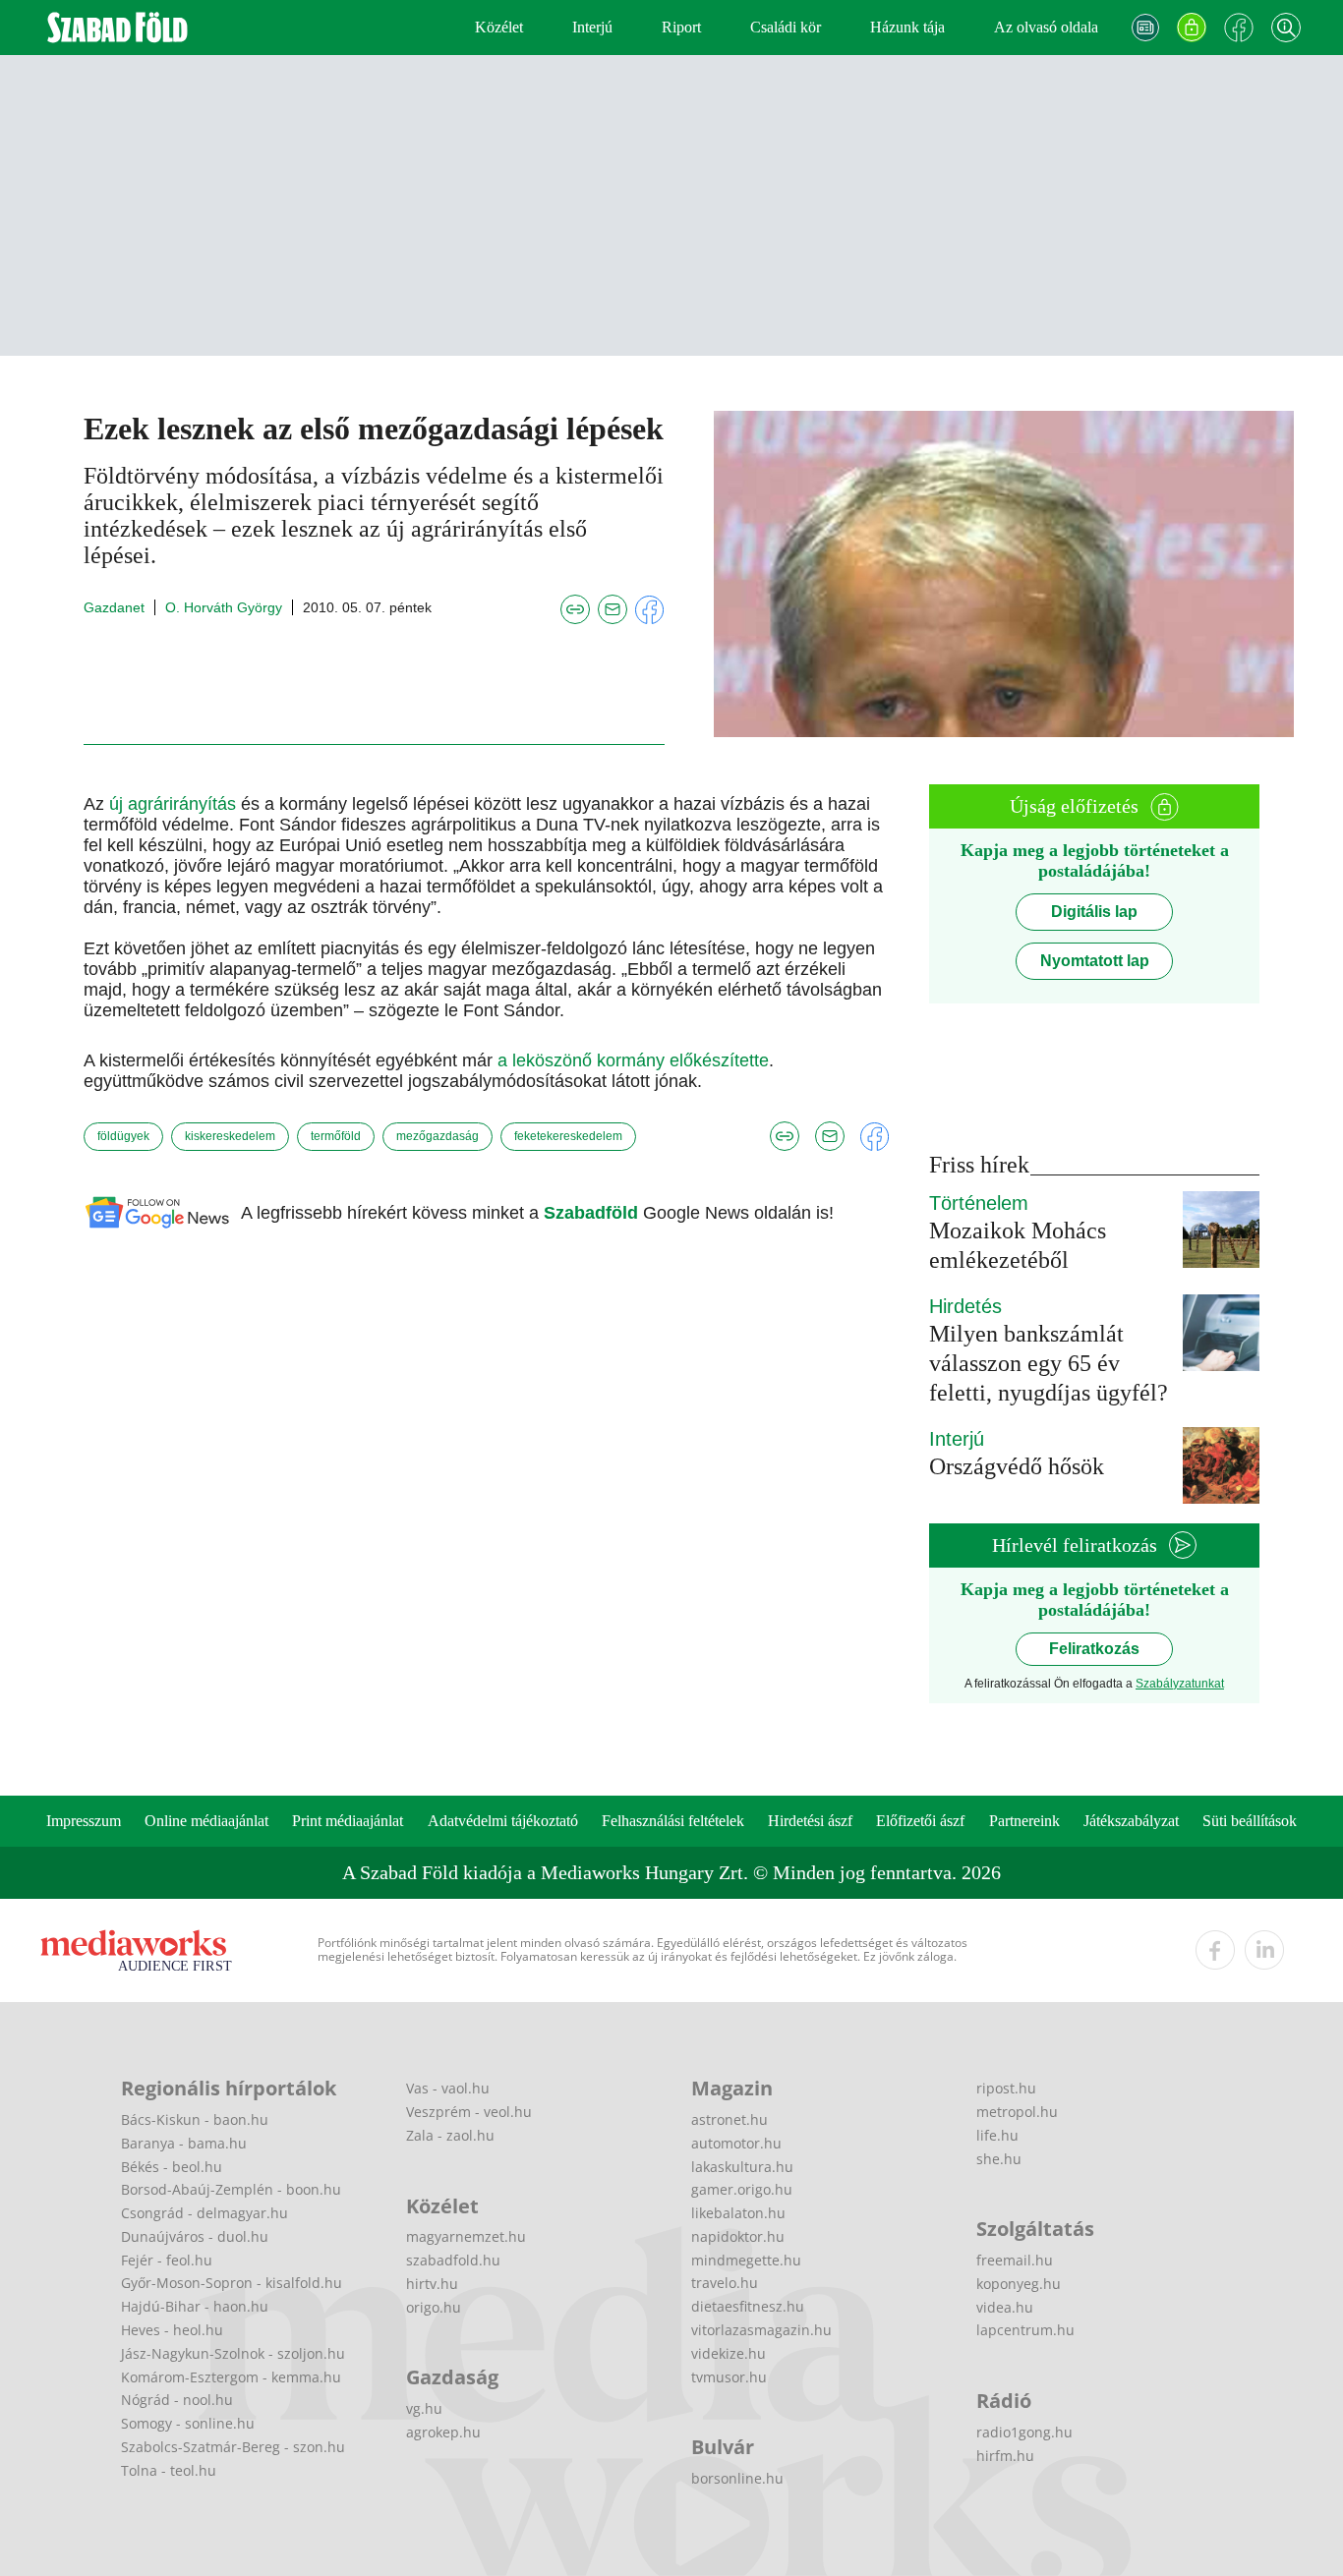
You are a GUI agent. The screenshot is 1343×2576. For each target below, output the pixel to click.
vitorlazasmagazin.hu (761, 2330)
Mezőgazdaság (438, 1136)
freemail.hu (1015, 2260)
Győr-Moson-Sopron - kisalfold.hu (232, 2283)
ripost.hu (1006, 2088)
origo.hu (434, 2307)
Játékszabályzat (1131, 1821)
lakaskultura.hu (742, 2167)
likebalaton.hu (738, 2213)
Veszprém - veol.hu (469, 2112)
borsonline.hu (737, 2478)
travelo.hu (725, 2283)
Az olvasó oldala (1046, 27)
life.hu (997, 2135)
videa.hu (1005, 2307)
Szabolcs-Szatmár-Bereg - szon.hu (233, 2447)
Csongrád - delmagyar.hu (204, 2213)
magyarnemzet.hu (466, 2236)
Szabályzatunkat (1180, 1684)
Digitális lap (1094, 912)
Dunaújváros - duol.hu (195, 2236)
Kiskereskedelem (230, 1136)
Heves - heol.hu (172, 2330)
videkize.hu (729, 2353)
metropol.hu (1017, 2112)
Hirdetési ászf (810, 1821)
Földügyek (123, 1136)
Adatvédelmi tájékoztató (503, 1821)
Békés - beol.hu (172, 2167)
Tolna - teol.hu (169, 2470)
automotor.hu (736, 2143)
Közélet (499, 27)
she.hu (999, 2159)
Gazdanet (114, 607)
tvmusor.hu (729, 2377)
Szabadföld (593, 1213)
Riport (681, 27)
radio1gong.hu (1024, 2432)
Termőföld (336, 1136)
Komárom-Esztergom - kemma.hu (231, 2377)
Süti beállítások (1250, 1821)
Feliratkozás (1094, 1649)
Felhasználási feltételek (673, 1821)
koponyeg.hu (1019, 2284)
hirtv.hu (432, 2284)
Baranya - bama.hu (184, 2143)
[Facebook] (1239, 28)
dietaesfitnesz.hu (748, 2306)
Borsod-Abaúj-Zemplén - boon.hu (231, 2189)
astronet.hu (730, 2119)
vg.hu (424, 2408)
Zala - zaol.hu (450, 2135)
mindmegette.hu (746, 2260)
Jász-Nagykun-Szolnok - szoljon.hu (233, 2353)
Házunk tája (907, 27)
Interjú (592, 27)
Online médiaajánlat (206, 1821)
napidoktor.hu (738, 2236)
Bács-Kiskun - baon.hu (195, 2119)
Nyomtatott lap (1095, 961)
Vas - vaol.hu (448, 2088)
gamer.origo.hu (742, 2189)
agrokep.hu (443, 2432)
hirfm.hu (1005, 2456)
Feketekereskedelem (568, 1136)
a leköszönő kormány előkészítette (633, 1060)
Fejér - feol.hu (167, 2260)
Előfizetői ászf (920, 1821)
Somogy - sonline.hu (188, 2423)
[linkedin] (1264, 1950)
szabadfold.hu (453, 2260)
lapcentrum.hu (1025, 2330)
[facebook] (1215, 1950)
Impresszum (84, 1821)
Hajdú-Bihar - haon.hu (195, 2306)
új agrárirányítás (173, 804)
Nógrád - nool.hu (177, 2400)
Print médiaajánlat (348, 1821)
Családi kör (786, 27)
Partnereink (1024, 1821)
